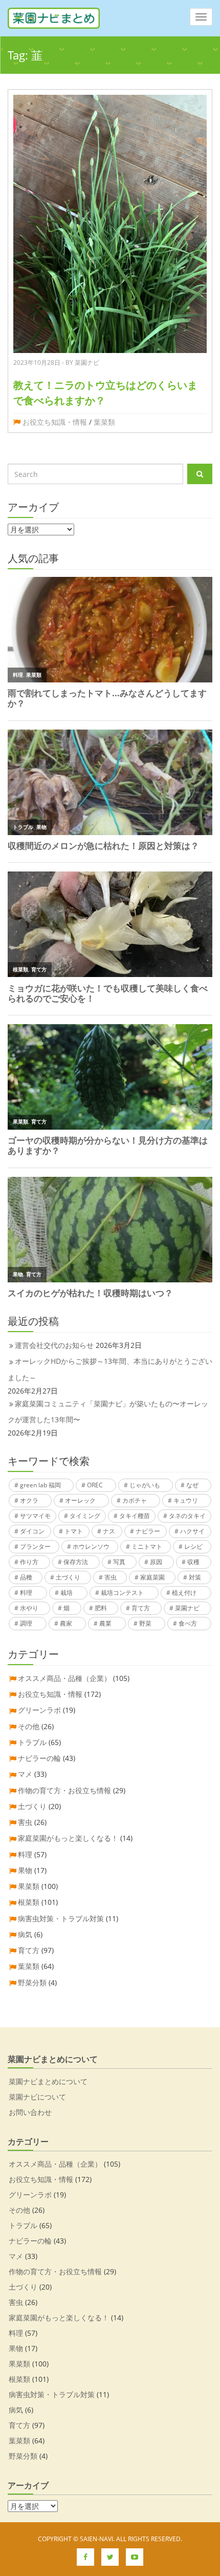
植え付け (184, 1593)
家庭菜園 (152, 1577)
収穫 (193, 1562)
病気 (25, 1934)
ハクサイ (192, 1531)
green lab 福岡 (40, 1485)
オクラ (29, 1500)
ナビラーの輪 (39, 1758)
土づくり (68, 1577)
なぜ (192, 1485)
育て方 (141, 1608)
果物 (25, 1870)
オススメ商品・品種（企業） (64, 1678)
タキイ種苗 (135, 1516)
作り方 (29, 1562)
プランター (35, 1546)
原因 (156, 1562)
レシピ (193, 1546)
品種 (26, 1577)
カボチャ (135, 1500)
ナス (109, 1531)
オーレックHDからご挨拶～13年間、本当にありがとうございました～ (110, 1369)
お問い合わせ (30, 2112)
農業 (105, 1623)
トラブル (32, 1742)
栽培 (67, 1593)
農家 (66, 1623)
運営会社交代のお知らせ (54, 1345)
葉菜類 (104, 422)
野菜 (145, 1623)
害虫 (111, 1577)
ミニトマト (147, 1546)
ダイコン (32, 1531)
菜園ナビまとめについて (48, 2081)
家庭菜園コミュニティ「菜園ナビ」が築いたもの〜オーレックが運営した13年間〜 (108, 1411)
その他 (29, 1726)
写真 (119, 1562)
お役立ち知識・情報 (55, 422)
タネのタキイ (187, 1516)
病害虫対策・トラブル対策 (61, 1918)
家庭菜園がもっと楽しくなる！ (68, 1838)
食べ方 (188, 1623)
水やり (29, 1608)
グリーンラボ (39, 1710)
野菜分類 (32, 1982)
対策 (195, 1577)
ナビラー (148, 1531)
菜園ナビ (187, 1608)
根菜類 (29, 1902)
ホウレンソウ (91, 1546)
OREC (95, 1485)
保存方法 (76, 1562)
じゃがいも (145, 1485)
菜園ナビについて (37, 2097)
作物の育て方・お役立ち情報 (64, 1790)
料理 (26, 1593)
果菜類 (29, 1886)
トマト (74, 1531)
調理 (26, 1623)
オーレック (80, 1500)
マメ (25, 1774)
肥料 (101, 1608)
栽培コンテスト (122, 1593)
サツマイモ (35, 1516)
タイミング (85, 1516)
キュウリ (186, 1500)
